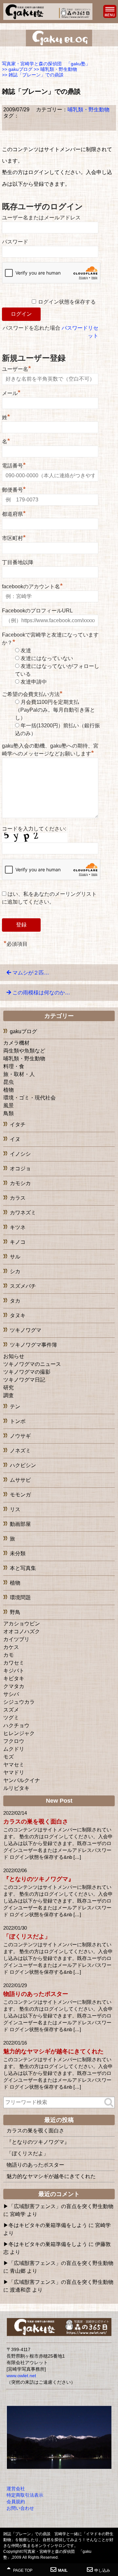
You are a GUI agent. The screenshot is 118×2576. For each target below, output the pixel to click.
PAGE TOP (22, 2570)
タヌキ (18, 1315)
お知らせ (14, 1356)
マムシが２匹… (31, 973)
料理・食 (14, 1066)
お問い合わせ (20, 2508)
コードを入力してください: (34, 829)
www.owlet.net (21, 2376)
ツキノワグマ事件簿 (33, 1345)
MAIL (63, 2570)
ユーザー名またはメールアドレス (41, 218)
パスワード (15, 242)
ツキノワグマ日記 (24, 1380)
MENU (110, 11)
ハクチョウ (16, 1725)
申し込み (102, 2570)
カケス (11, 1647)
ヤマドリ (14, 1772)
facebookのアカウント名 (32, 586)
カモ (9, 1655)
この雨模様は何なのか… (41, 993)
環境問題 (20, 1597)
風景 (9, 1106)
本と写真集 (23, 1568)
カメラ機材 (16, 1043)
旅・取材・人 (19, 1074)
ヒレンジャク (19, 1733)
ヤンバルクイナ (22, 1780)
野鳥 (15, 1612)
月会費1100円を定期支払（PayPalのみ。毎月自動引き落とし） (55, 710)
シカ (15, 1271)
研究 (9, 1388)
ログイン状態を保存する (67, 302)
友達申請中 (34, 682)
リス (15, 1509)
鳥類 (9, 1113)
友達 (26, 650)
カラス (18, 1198)
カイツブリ (16, 1639)
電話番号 (14, 465)
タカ (15, 1301)
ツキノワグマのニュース (32, 1364)
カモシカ (20, 1183)
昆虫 (9, 1082)
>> (17, 69)
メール (11, 392)
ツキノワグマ (26, 1330)
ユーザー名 (17, 368)
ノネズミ (20, 1451)
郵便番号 (14, 489)
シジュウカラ (19, 1702)
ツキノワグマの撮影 (27, 1372)
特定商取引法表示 (25, 2495)
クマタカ (14, 1686)
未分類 (18, 1553)
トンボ (18, 1421)
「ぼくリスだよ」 (27, 1936)
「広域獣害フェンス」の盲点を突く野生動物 (61, 2206)
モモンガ (20, 1495)
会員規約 (16, 2502)
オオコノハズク (22, 1631)
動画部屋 (20, 1524)
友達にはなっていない (47, 658)
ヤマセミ (14, 1765)
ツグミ (11, 1718)
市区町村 (14, 537)
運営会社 (16, 2489)
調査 (9, 1395)
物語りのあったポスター (36, 1994)
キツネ (18, 1227)
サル (15, 1257)
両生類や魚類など (24, 1051)
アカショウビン (22, 1624)
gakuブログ (23, 1031)
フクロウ (14, 1741)
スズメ (11, 1710)
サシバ (11, 1694)
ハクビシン (23, 1465)
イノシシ (20, 1154)
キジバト (14, 1671)
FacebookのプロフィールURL (37, 611)
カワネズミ (23, 1213)
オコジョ (20, 1169)
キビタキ (14, 1678)
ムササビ (20, 1480)
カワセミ (14, 1663)
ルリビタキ (16, 1788)
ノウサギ (20, 1436)
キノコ (18, 1242)
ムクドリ (14, 1749)
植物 (9, 1090)
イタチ (18, 1124)
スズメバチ (23, 1286)
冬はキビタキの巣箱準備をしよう (48, 2225)
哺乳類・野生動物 (88, 110)
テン (15, 1407)
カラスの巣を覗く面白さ (36, 1822)
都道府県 (14, 513)
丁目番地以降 (18, 562)
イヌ (15, 1139)
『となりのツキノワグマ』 (39, 1879)
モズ (9, 1757)
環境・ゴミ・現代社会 (29, 1098)
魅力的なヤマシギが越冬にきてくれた (53, 2051)
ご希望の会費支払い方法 (32, 694)
